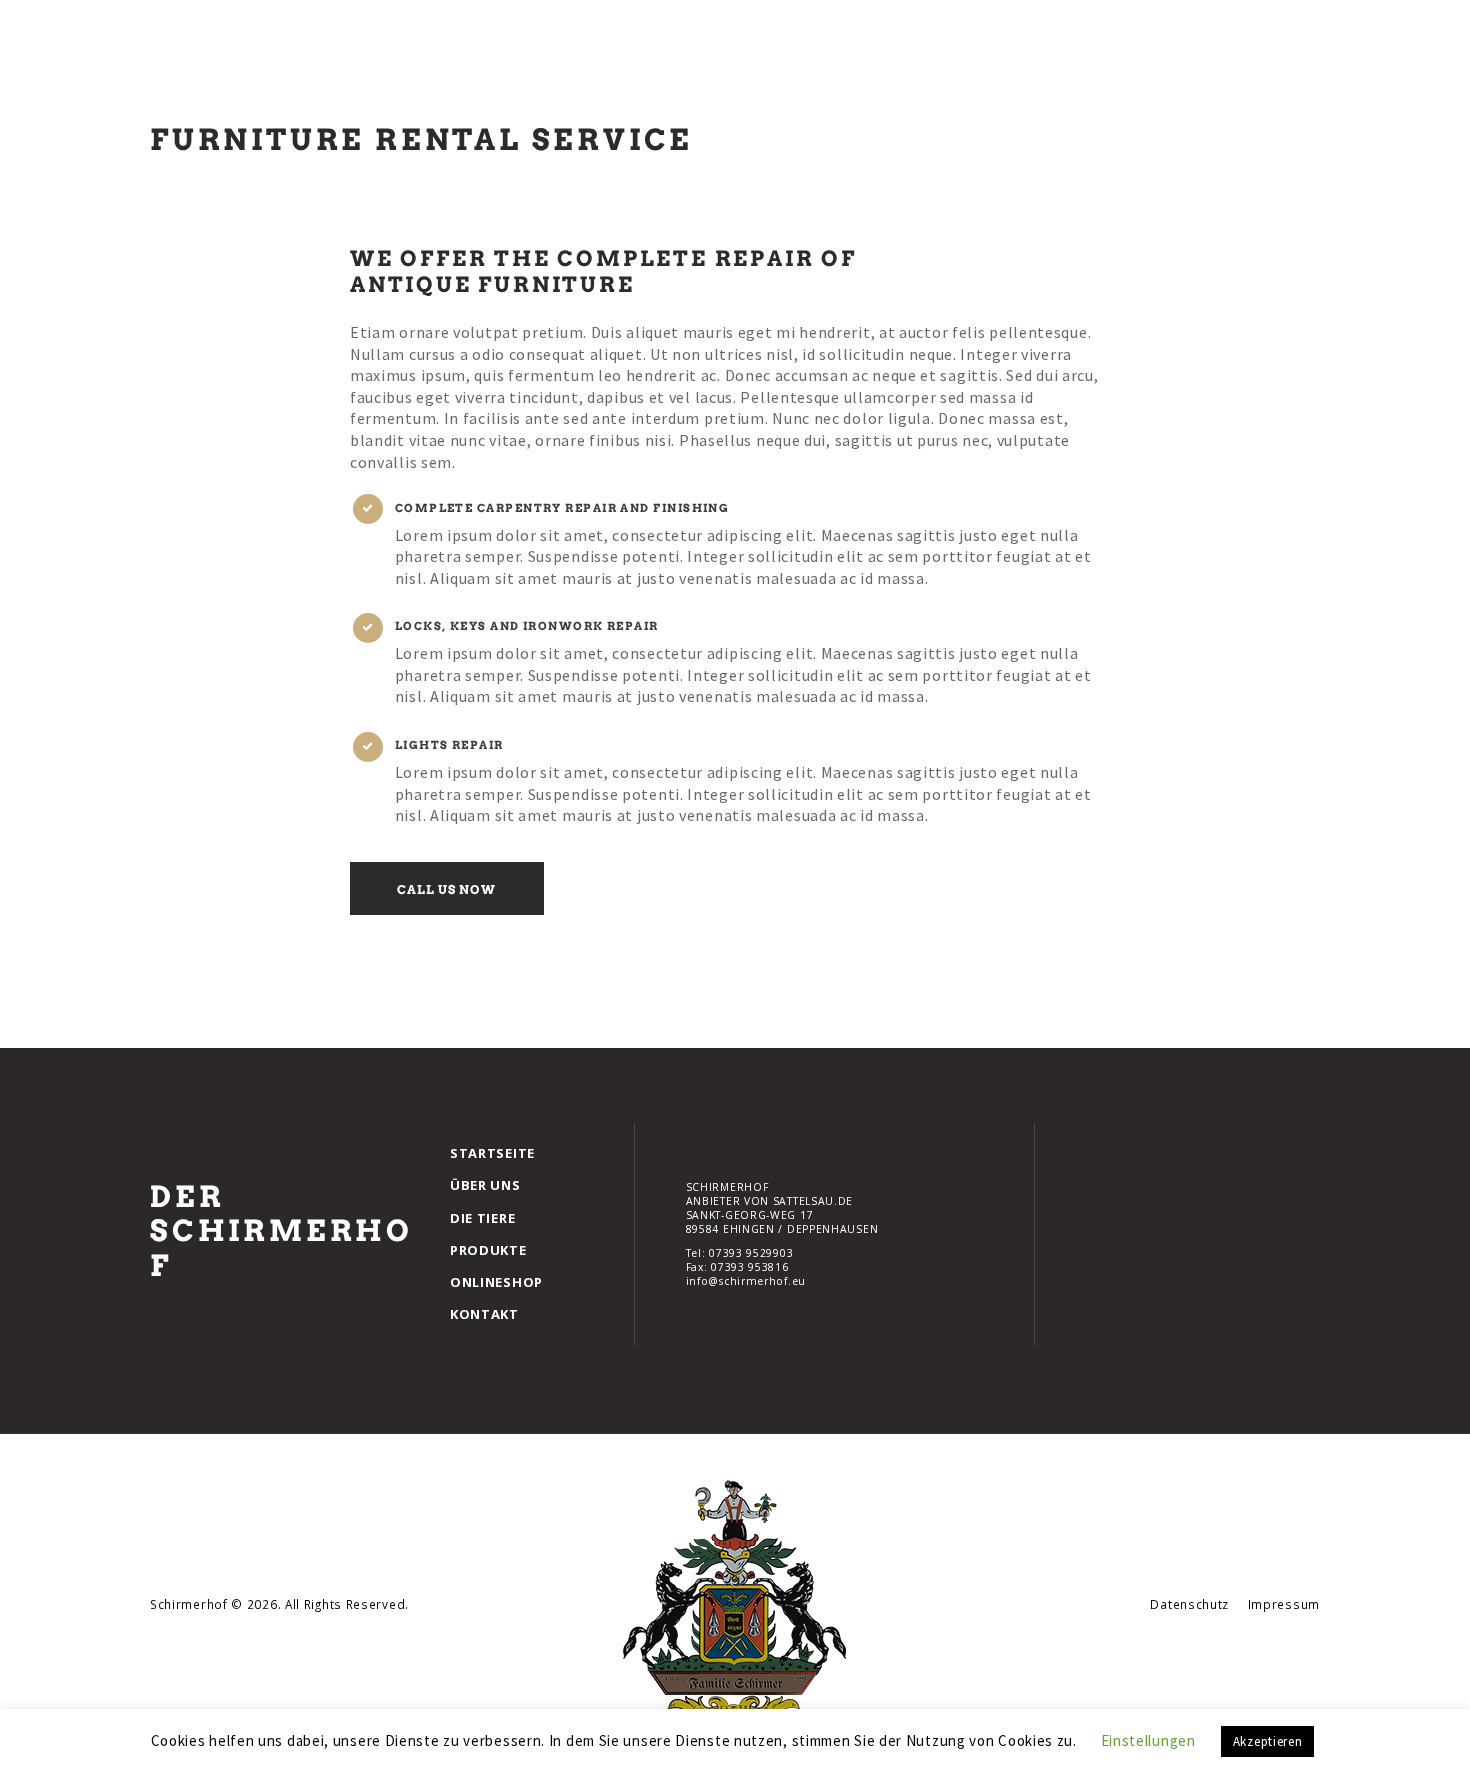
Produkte (488, 1250)
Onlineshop (496, 1282)
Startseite (492, 1153)
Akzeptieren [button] (1268, 1741)
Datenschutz (1189, 1604)
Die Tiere (482, 1218)
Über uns (485, 1185)
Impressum (1284, 1604)
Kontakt (484, 1314)
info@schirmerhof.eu (746, 1281)
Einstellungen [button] (1148, 1740)
